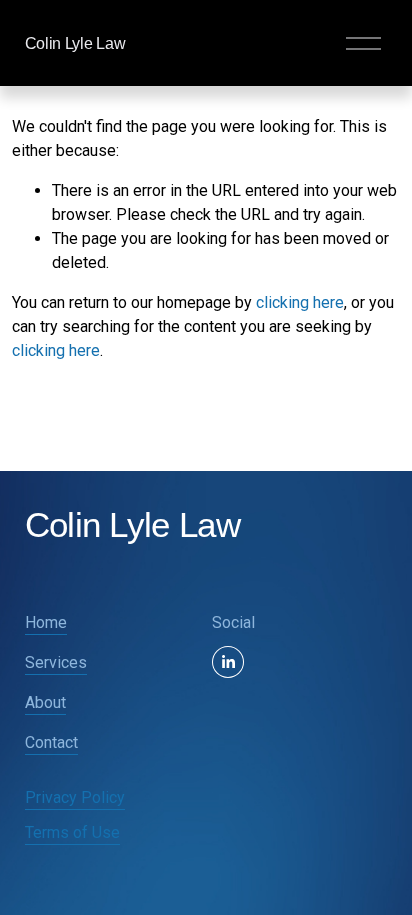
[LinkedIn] (228, 662)
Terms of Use (72, 832)
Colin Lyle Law (75, 43)
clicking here (300, 302)
